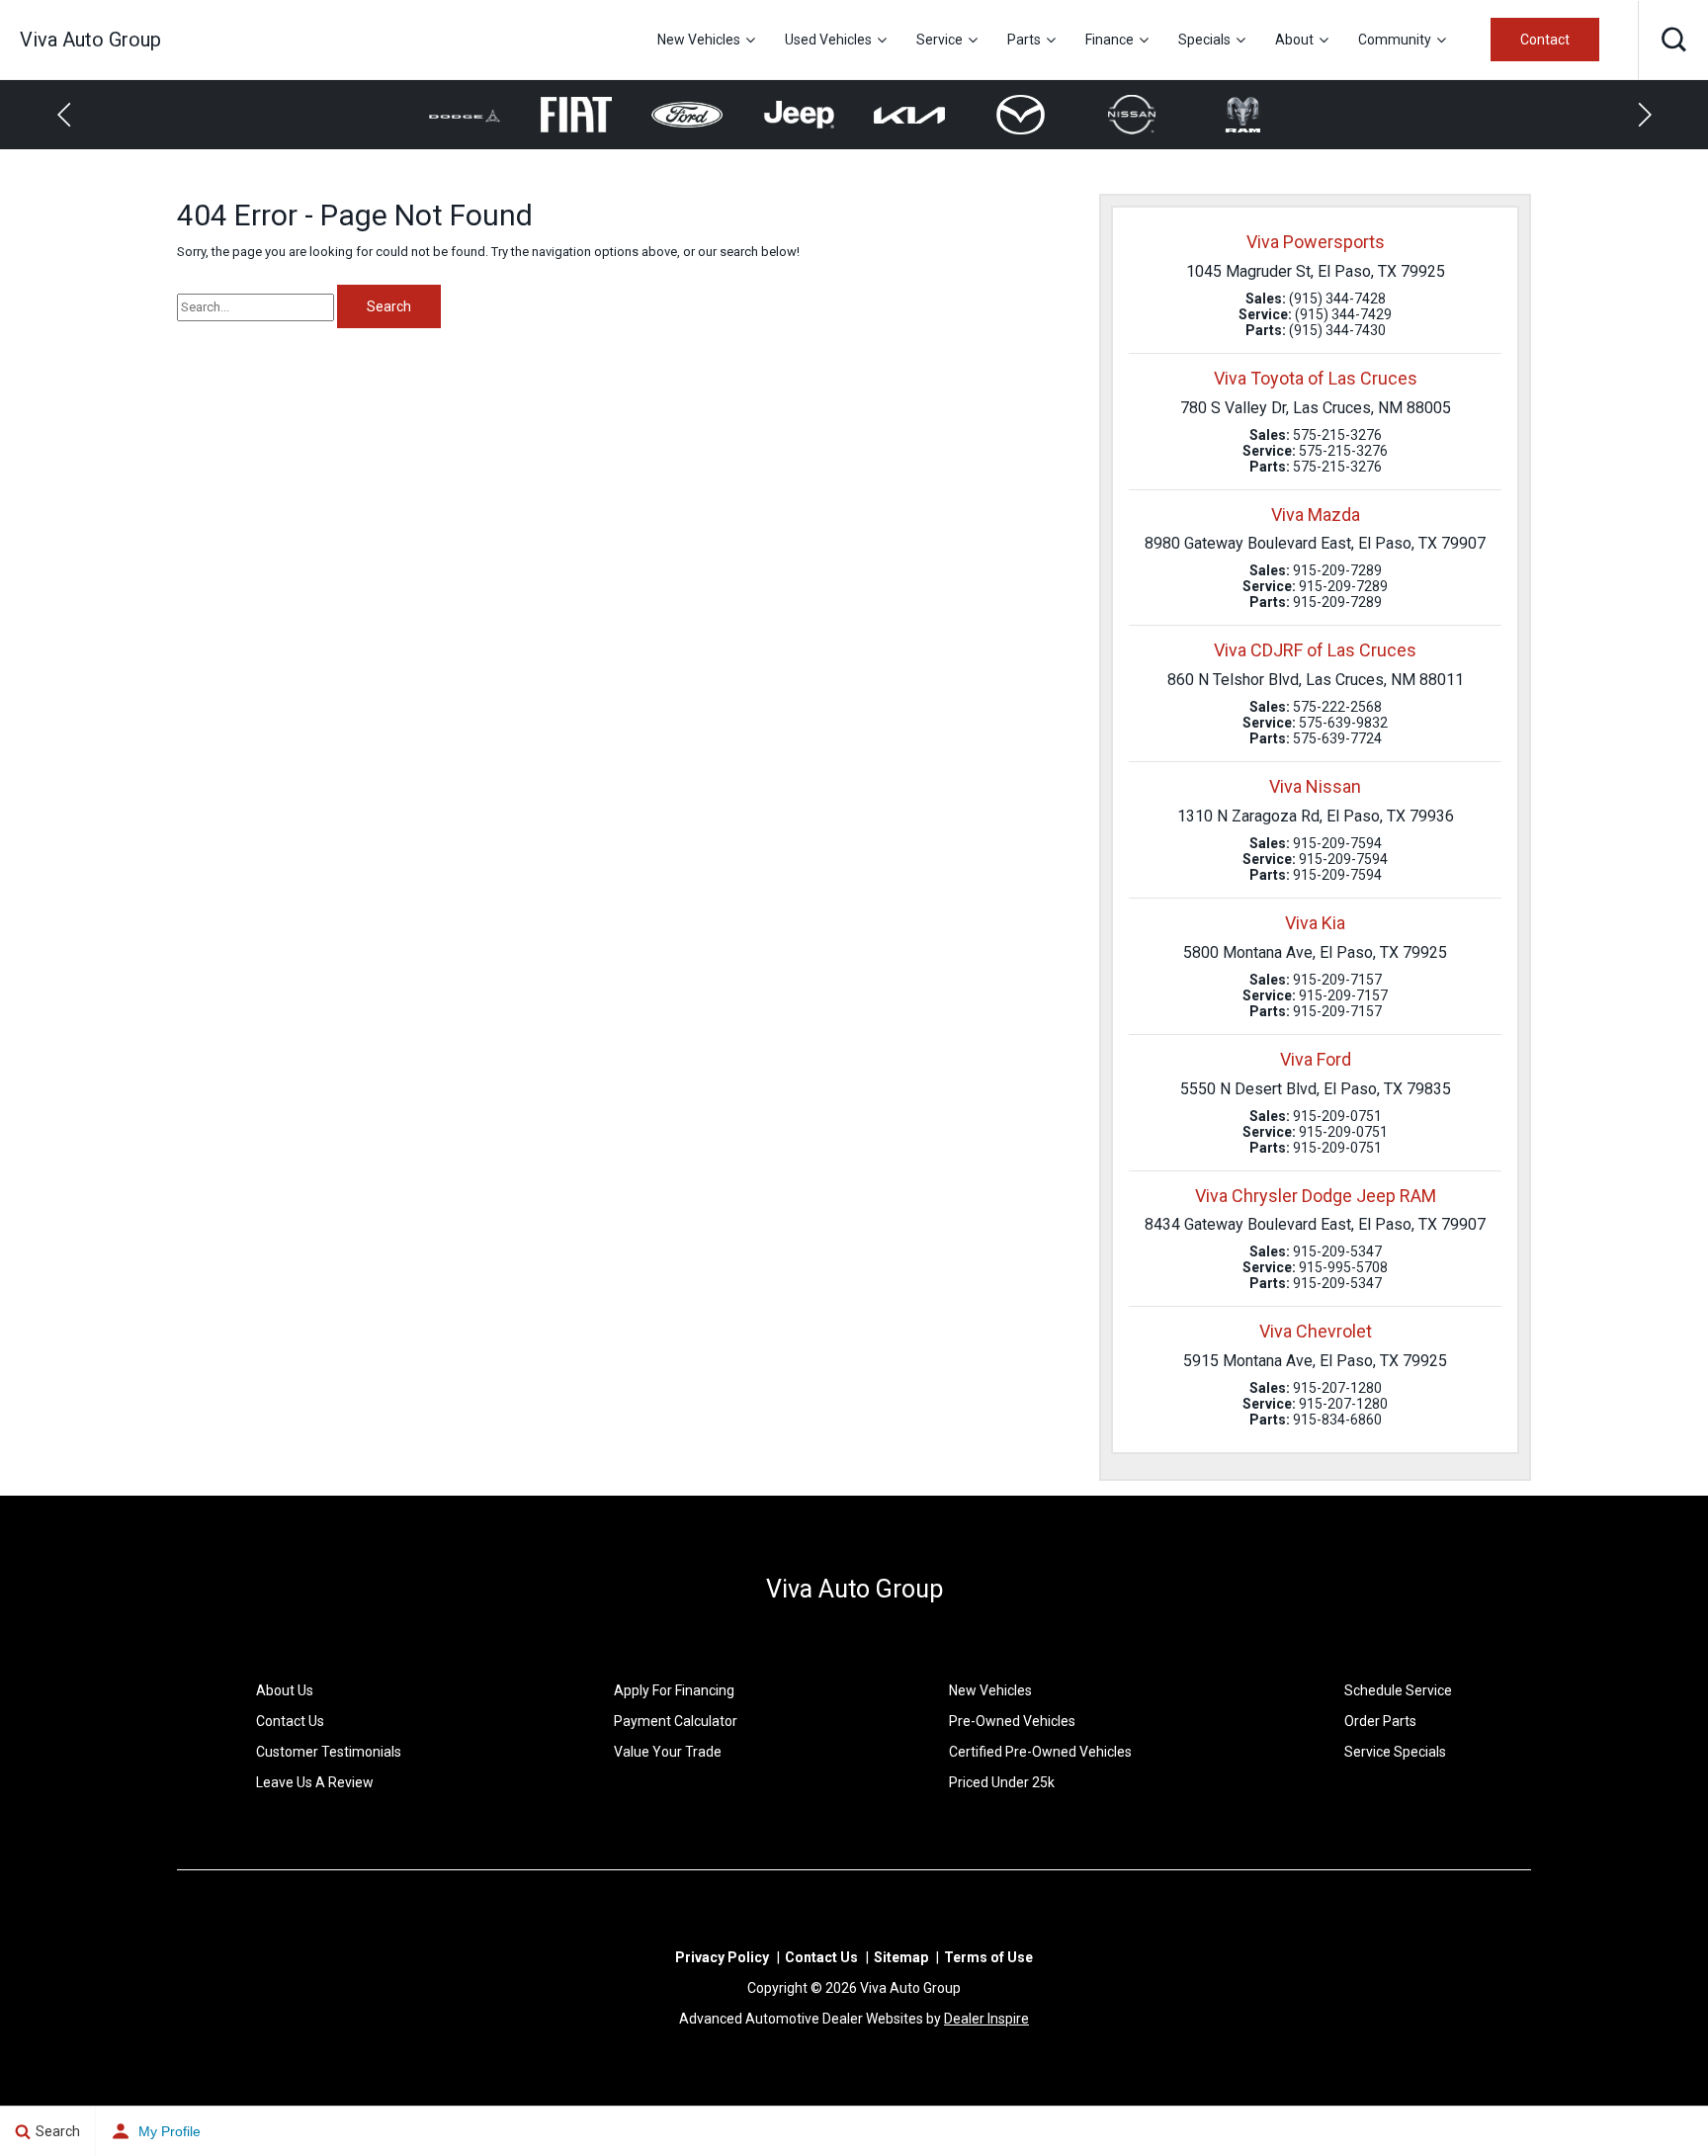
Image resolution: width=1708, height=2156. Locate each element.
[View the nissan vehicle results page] (1029, 115)
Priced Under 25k (1002, 1782)
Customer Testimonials (329, 1752)
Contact (1545, 40)
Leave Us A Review (315, 1782)
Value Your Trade (668, 1752)
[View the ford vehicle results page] (585, 115)
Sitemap (901, 1957)
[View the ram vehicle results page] (1140, 115)
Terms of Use (988, 1957)
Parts (1024, 40)
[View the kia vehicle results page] (807, 115)
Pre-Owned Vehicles (1012, 1721)
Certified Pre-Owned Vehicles (1040, 1752)
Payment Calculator (676, 1721)
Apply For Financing (674, 1690)
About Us (285, 1690)
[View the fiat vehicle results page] (473, 115)
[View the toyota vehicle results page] (1252, 115)
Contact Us (290, 1721)
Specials (1204, 40)
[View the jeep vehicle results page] (695, 115)
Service (939, 40)
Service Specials (1395, 1752)
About (1294, 40)
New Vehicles (699, 40)
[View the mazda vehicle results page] (918, 115)
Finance (1110, 40)
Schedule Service (1398, 1690)
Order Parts (1380, 1721)
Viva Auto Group (854, 1589)
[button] (1673, 40)
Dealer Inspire (986, 2019)
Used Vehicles (828, 40)
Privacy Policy (722, 1957)
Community (1395, 40)
